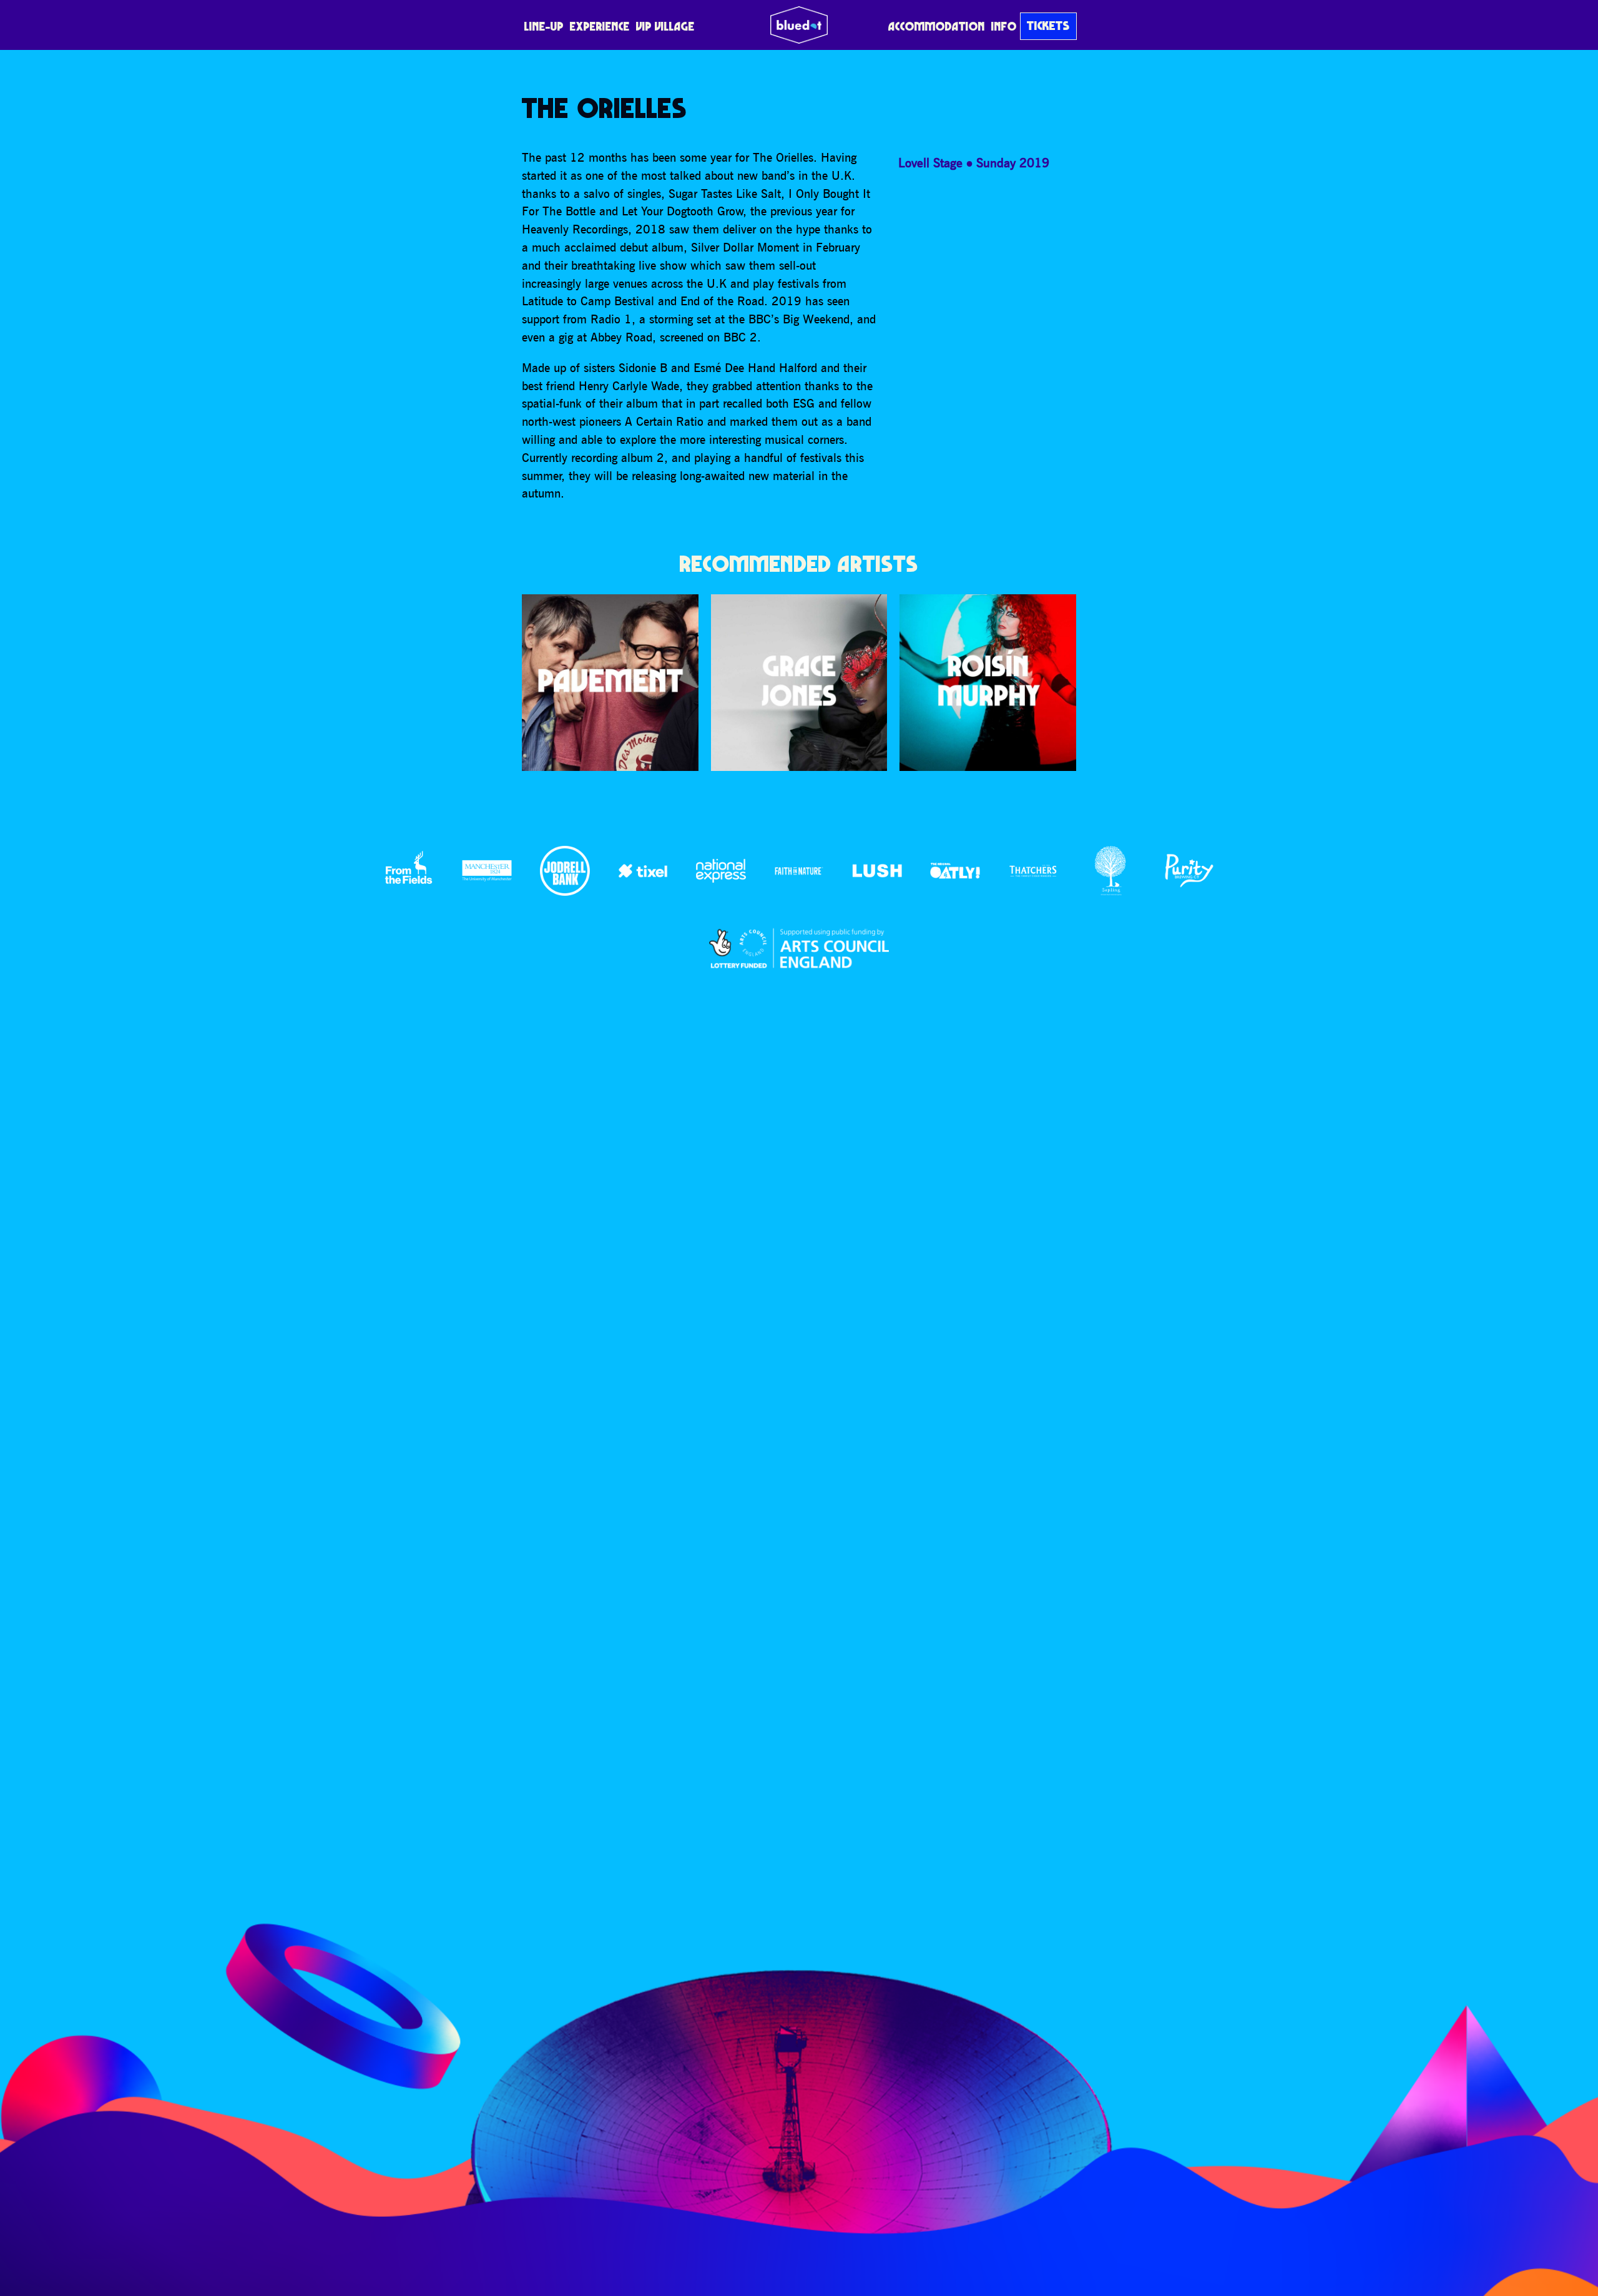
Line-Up (544, 26)
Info (1004, 26)
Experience (600, 26)
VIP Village (665, 26)
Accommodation (937, 26)
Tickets (1048, 26)
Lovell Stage (930, 163)
